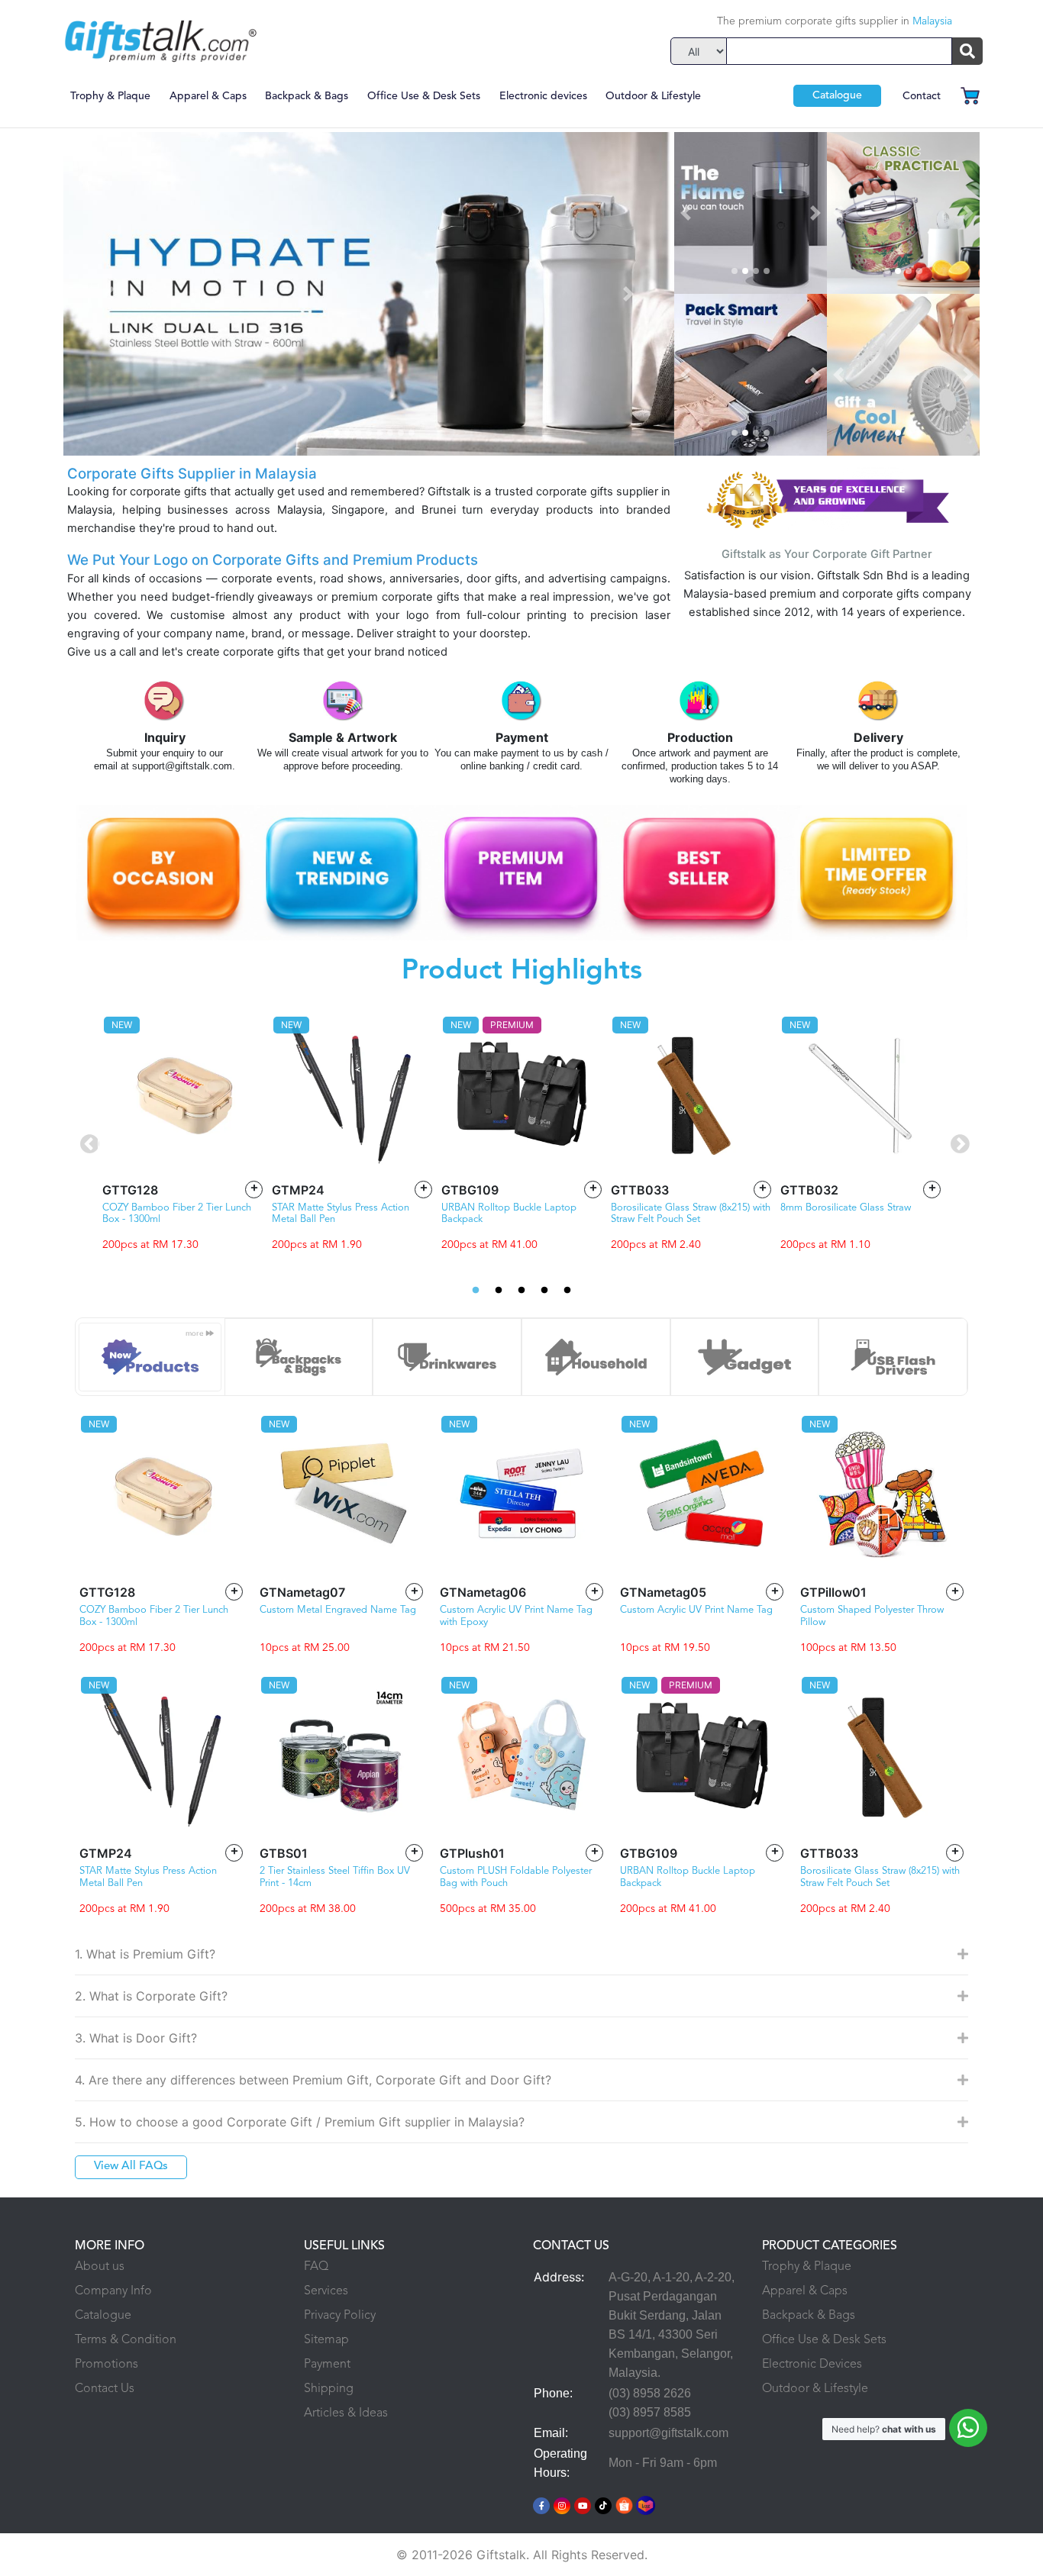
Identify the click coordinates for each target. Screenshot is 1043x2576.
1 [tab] (476, 1291)
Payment (327, 2365)
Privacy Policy (340, 2316)
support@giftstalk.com (668, 2433)
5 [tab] (567, 1291)
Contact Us (105, 2389)
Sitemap (326, 2340)
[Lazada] (646, 2504)
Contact (922, 96)
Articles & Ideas (346, 2413)
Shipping (329, 2389)
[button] (109, 294)
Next (957, 1142)
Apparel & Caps (208, 96)
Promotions (107, 2365)
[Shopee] (625, 2504)
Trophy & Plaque (110, 96)
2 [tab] (499, 1291)
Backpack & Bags (307, 96)
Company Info (113, 2291)
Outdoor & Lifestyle (653, 96)
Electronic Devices (812, 2365)
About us (100, 2267)
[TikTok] (603, 2504)
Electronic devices (543, 96)
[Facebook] (541, 2504)
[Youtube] (583, 2504)
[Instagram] (562, 2504)
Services (326, 2291)
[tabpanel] (182, 1132)
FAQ (316, 2267)
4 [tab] (544, 1291)
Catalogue (837, 95)
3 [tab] (521, 1291)
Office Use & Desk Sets (424, 96)
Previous (86, 1142)
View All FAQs (131, 2167)
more (196, 1333)
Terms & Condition (126, 2340)
